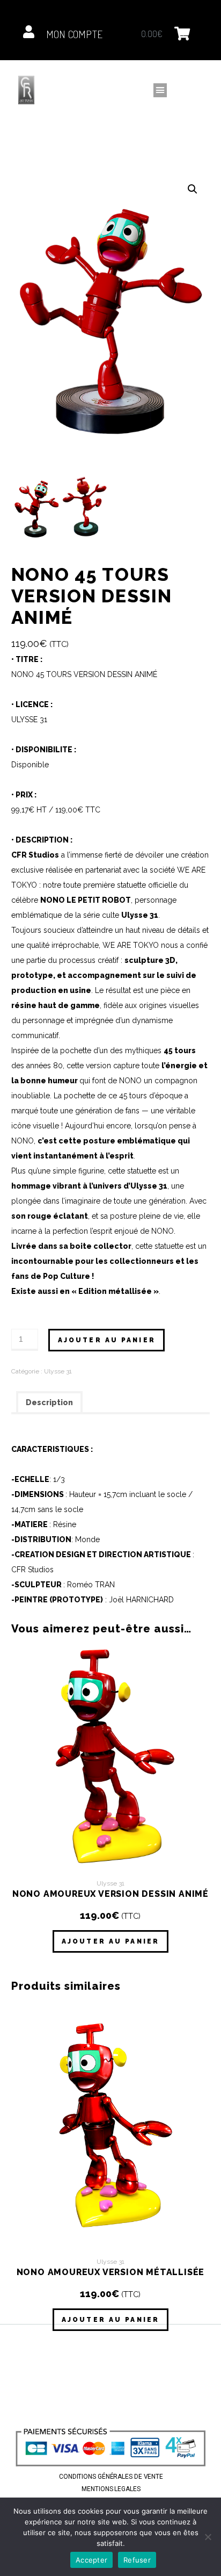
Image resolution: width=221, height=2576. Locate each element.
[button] (160, 90)
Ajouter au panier (107, 1340)
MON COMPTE (75, 34)
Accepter (91, 2560)
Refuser (137, 2560)
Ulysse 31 (58, 1371)
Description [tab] (49, 1402)
